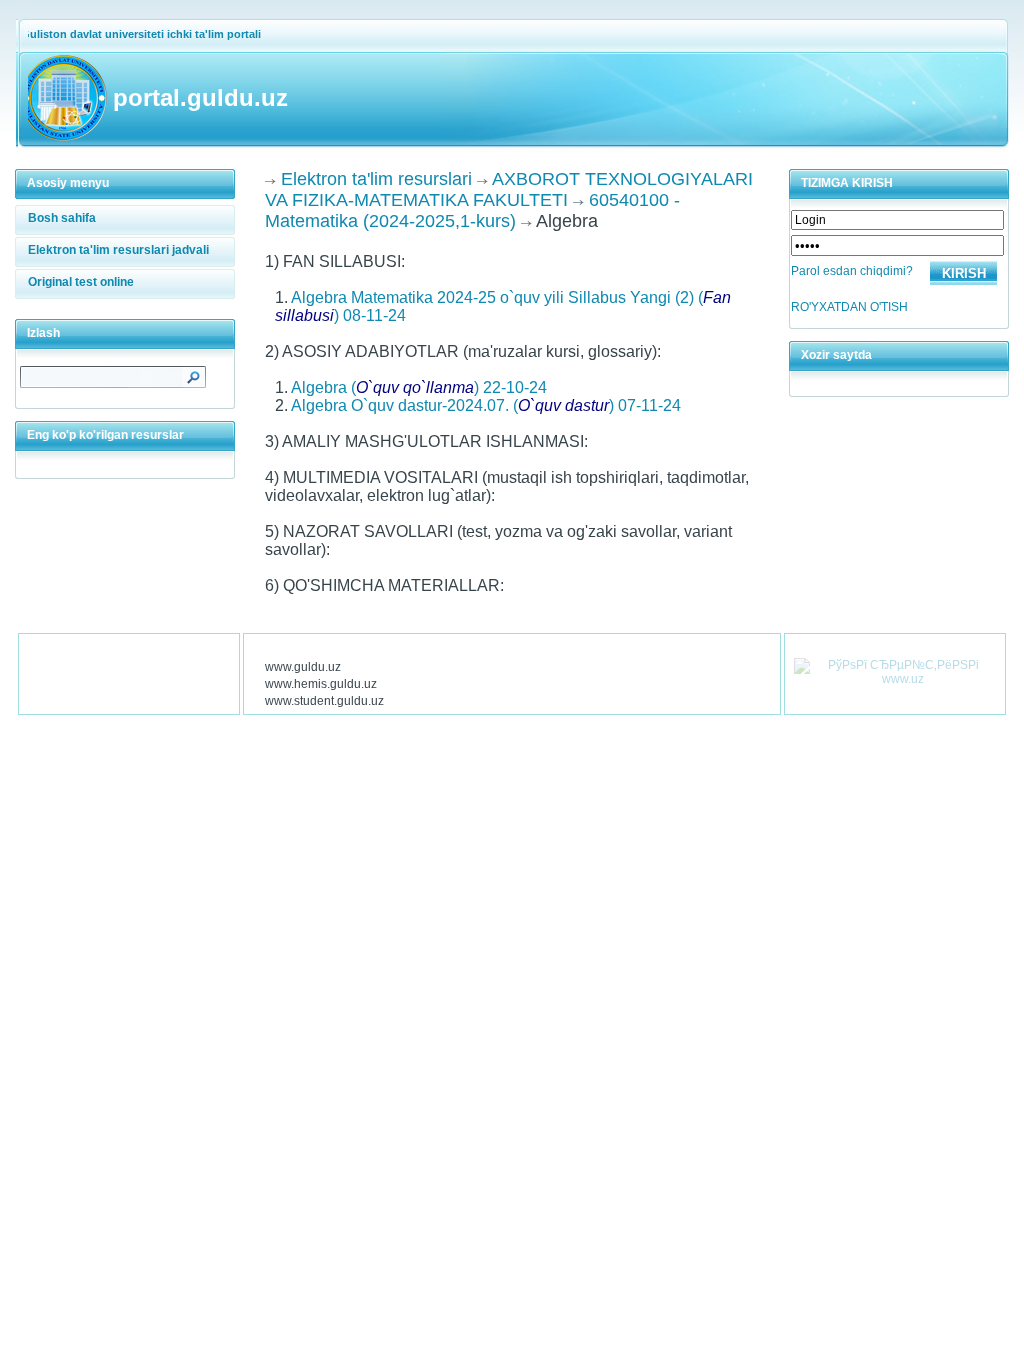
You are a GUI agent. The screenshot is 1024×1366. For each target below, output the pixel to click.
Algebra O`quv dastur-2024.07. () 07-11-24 (486, 405)
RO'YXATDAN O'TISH (849, 307)
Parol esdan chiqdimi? (852, 271)
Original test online (81, 282)
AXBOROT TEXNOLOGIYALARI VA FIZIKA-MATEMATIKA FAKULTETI (509, 189)
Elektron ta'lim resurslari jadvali (118, 250)
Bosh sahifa (62, 218)
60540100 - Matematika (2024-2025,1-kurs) (472, 210)
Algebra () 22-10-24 (419, 387)
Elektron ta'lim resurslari (376, 179)
